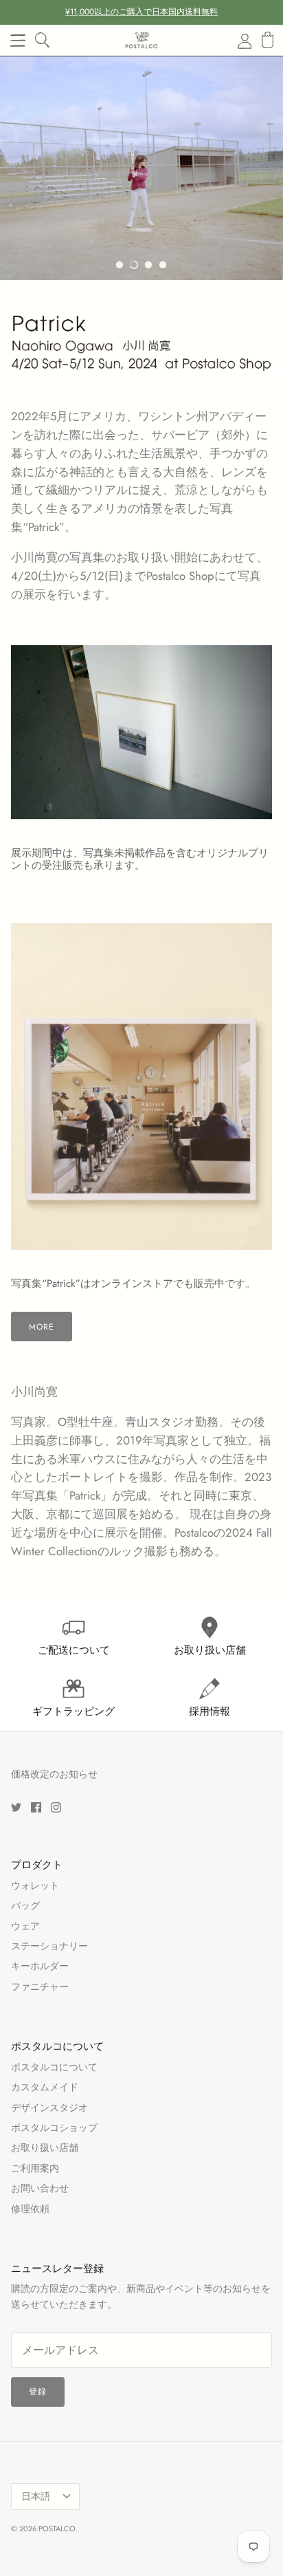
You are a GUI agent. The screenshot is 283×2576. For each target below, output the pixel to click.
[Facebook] (36, 1807)
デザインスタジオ (49, 2108)
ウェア (25, 1926)
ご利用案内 (35, 2168)
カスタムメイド (45, 2087)
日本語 (36, 2496)
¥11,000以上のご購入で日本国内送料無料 (141, 12)
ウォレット (35, 1885)
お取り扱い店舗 (45, 2147)
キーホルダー (40, 1966)
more (42, 1327)
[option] (141, 168)
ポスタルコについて (54, 2067)
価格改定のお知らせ (54, 1774)
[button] (120, 265)
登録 (38, 2392)
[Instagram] (56, 1807)
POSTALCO (57, 2529)
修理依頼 (30, 2209)
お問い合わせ (40, 2188)
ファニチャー (40, 1987)
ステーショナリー (49, 1946)
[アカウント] (236, 41)
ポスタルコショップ (54, 2128)
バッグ (25, 1905)
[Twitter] (16, 1807)
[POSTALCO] (141, 40)
